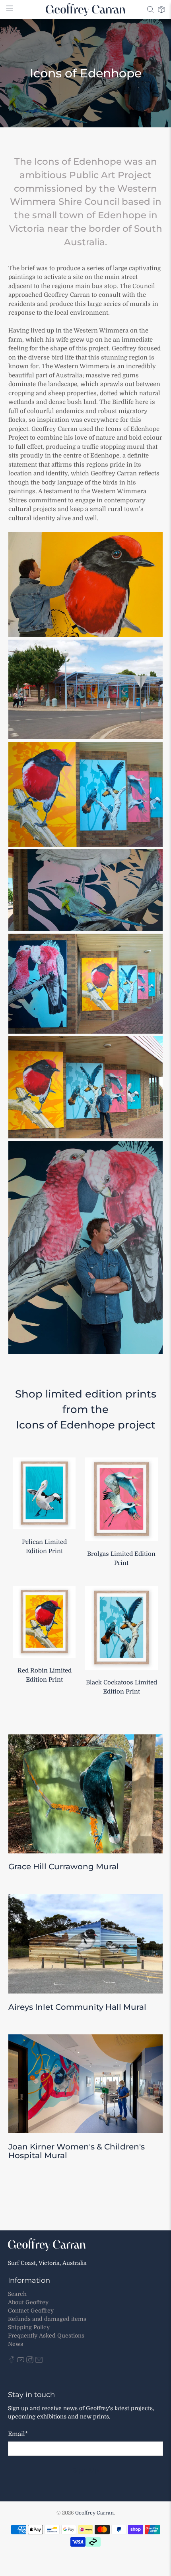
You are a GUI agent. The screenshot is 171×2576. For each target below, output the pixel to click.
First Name (24, 2504)
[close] (163, 2454)
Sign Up (133, 2553)
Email (18, 2538)
